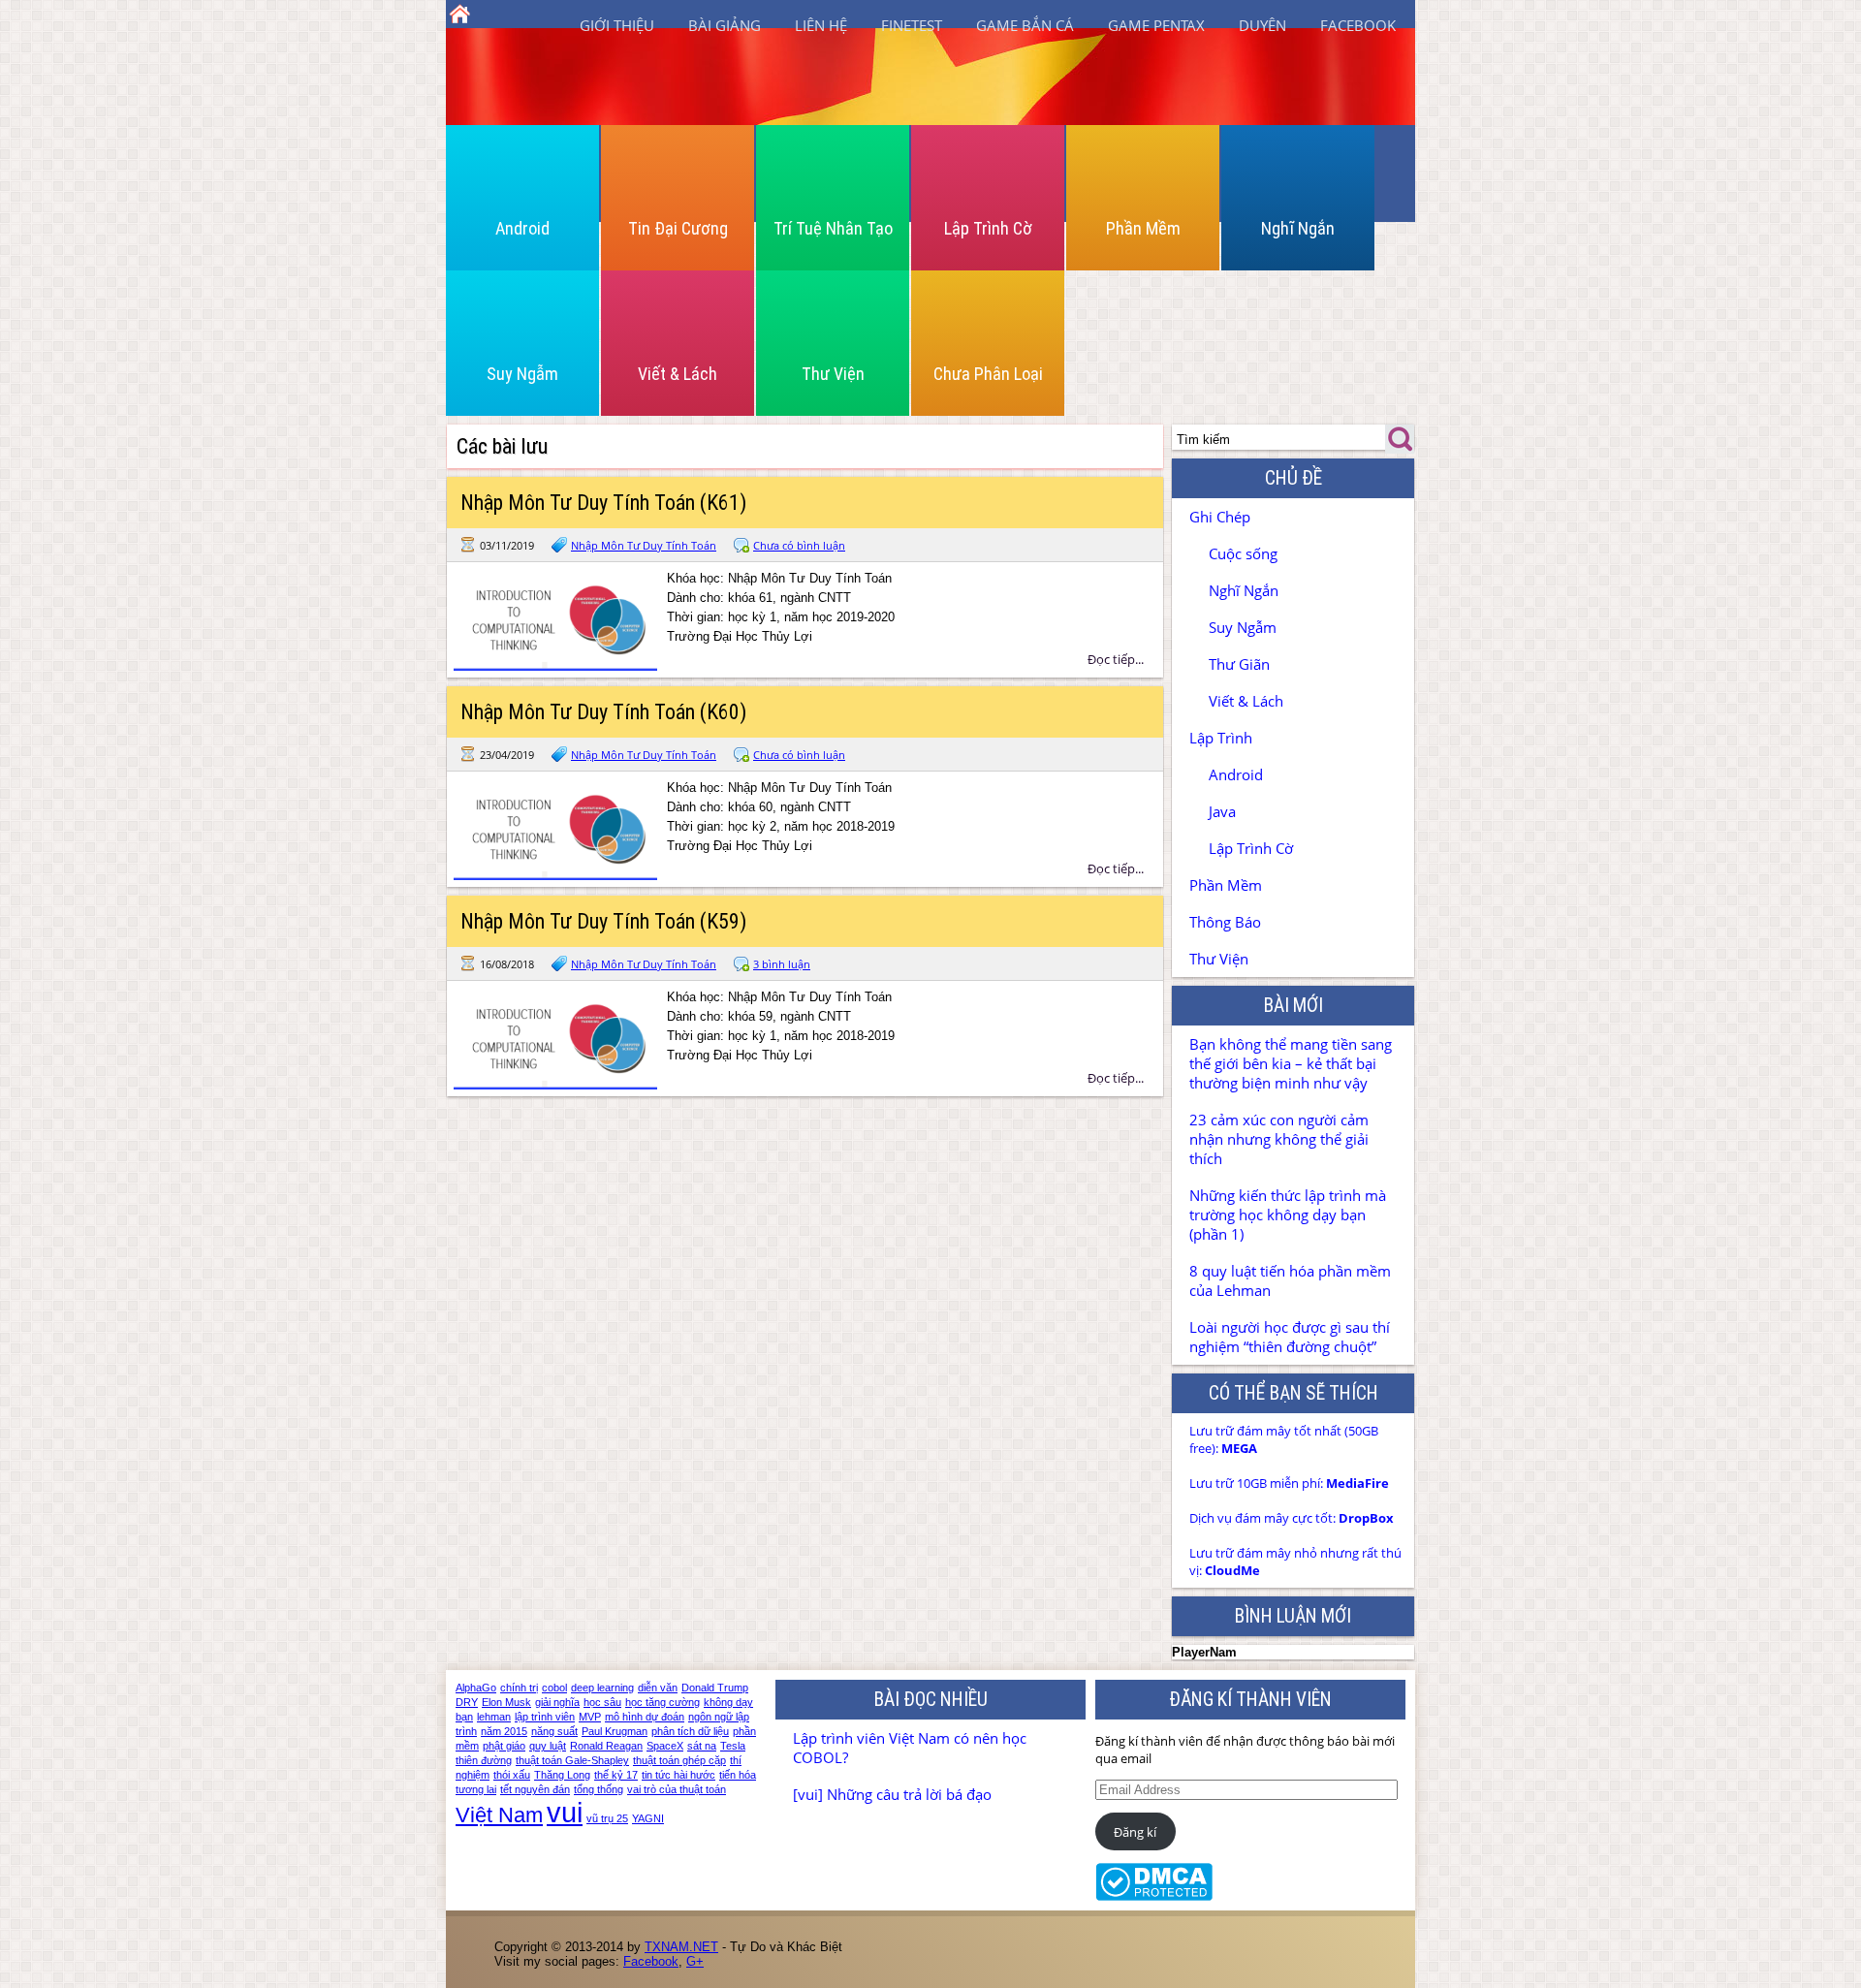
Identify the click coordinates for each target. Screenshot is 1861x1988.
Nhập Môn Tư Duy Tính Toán (644, 545)
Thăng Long (562, 1775)
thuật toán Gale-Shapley (572, 1760)
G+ (695, 1961)
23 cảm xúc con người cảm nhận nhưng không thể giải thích (1279, 1139)
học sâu (602, 1702)
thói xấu (512, 1775)
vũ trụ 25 (607, 1818)
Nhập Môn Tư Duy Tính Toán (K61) (603, 503)
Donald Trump (715, 1688)
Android (522, 228)
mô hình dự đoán (645, 1717)
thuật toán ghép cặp (679, 1760)
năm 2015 (504, 1731)
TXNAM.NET (681, 1947)
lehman (494, 1717)
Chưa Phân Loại (988, 374)
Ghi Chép (1220, 517)
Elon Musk (506, 1702)
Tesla (733, 1746)
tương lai (476, 1789)
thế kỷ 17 (616, 1775)
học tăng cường (662, 1702)
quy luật (548, 1746)
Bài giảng (725, 25)
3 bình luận (782, 964)
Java (1222, 811)
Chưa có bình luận (799, 545)
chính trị (519, 1688)
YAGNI (648, 1818)
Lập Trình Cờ (988, 228)
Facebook (1358, 25)
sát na (702, 1746)
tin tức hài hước (678, 1775)
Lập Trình (1221, 738)
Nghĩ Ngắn (1298, 228)
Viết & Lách (678, 374)
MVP (590, 1717)
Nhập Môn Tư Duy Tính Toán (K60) (603, 712)
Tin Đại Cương (678, 228)
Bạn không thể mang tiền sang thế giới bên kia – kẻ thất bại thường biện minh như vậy (1291, 1063)
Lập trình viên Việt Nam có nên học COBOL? (910, 1748)
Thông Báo (1225, 922)
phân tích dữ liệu (690, 1731)
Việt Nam (499, 1815)
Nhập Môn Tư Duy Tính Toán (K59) (603, 921)
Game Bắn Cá (1025, 25)
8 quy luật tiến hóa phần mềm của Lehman (1290, 1280)
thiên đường (484, 1760)
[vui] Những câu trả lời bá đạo (892, 1794)
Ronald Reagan (606, 1746)
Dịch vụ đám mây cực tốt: (1292, 1518)
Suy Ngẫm (522, 374)
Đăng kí (1135, 1832)
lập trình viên (545, 1717)
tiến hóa (738, 1775)
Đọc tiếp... (1116, 659)
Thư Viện (833, 374)
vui (565, 1812)
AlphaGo (476, 1688)
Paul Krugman (615, 1731)
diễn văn (658, 1688)
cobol (554, 1688)
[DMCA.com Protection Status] (1154, 1896)
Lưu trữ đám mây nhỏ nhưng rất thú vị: (1295, 1562)
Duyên (1262, 25)
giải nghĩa (557, 1702)
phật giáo (504, 1746)
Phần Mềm (1143, 228)
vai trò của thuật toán (677, 1789)
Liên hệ (821, 25)
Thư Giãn (1239, 664)
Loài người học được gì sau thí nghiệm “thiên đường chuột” (1290, 1337)
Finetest (912, 25)
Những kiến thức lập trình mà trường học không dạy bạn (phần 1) (1288, 1215)
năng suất (554, 1731)
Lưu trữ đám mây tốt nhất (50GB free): (1284, 1439)
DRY (467, 1702)
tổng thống (599, 1789)
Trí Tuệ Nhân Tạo (833, 228)
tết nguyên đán (535, 1789)
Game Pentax (1156, 25)
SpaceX (665, 1746)
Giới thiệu (617, 25)
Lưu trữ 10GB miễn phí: (1289, 1483)
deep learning (602, 1688)
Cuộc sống (1243, 553)
